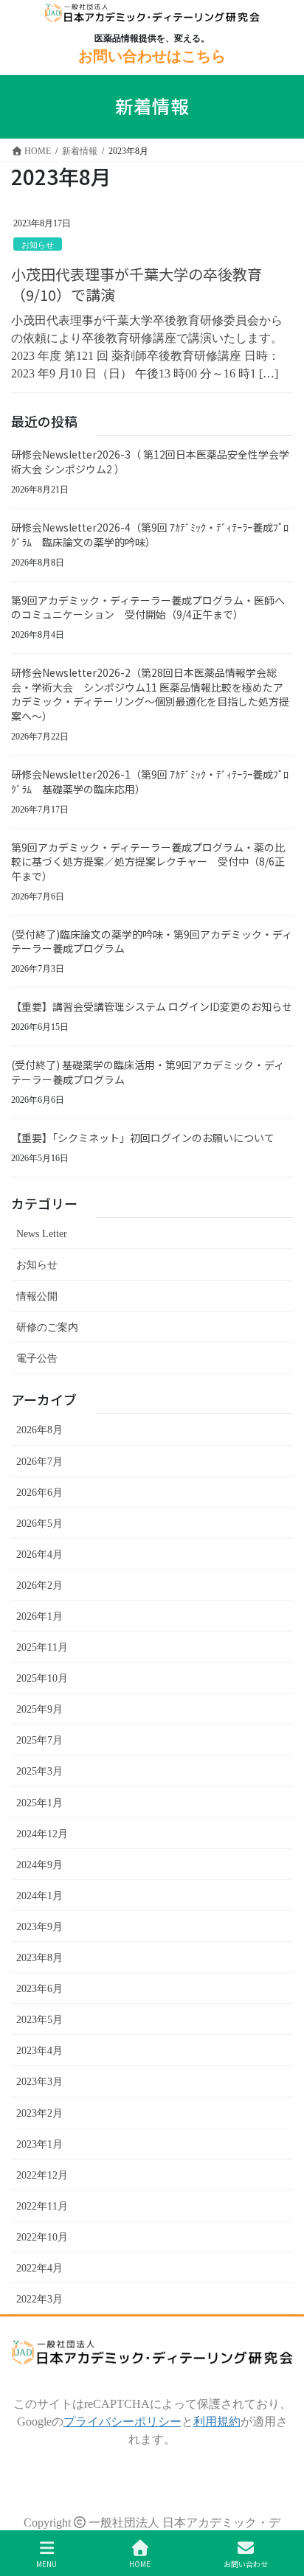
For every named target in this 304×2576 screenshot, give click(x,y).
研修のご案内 (47, 1327)
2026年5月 (39, 1523)
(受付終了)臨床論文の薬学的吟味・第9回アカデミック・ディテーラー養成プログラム (152, 941)
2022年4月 (39, 2268)
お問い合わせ (246, 2563)
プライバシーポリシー (122, 2421)
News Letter (42, 1233)
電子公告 (37, 1358)
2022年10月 (42, 2237)
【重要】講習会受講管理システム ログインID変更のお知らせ (152, 1006)
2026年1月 (39, 1616)
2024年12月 (42, 1834)
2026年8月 (39, 1430)
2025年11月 (42, 1647)
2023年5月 (39, 2019)
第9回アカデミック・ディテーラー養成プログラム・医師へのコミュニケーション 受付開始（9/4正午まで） (148, 608)
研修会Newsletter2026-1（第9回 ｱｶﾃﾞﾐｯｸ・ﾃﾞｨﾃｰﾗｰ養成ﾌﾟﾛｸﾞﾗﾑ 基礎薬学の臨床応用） (150, 781)
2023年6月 (39, 1988)
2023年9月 (39, 1926)
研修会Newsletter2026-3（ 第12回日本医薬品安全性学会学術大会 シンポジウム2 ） (150, 462)
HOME (140, 2563)
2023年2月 (39, 2113)
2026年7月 (39, 1461)
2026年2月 (39, 1585)
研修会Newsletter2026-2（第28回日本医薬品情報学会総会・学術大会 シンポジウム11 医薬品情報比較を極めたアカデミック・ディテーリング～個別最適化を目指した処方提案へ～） (150, 694)
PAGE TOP (268, 2496)
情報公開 (37, 1296)
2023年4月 (39, 2050)
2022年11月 (42, 2206)
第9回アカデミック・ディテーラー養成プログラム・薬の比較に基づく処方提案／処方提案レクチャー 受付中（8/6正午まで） (148, 861)
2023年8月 (39, 1957)
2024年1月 (39, 1896)
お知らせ (38, 244)
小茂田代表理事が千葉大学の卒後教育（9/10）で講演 (137, 284)
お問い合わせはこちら (152, 56)
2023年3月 (39, 2081)
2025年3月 (39, 1771)
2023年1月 (39, 2144)
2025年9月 (39, 1709)
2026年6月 (39, 1492)
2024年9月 (39, 1865)
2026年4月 (39, 1554)
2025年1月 (39, 1803)
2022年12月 (42, 2175)
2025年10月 (42, 1678)
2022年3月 (39, 2299)
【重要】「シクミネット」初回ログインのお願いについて (143, 1138)
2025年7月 (39, 1740)
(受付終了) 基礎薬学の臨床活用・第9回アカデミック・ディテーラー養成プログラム (148, 1072)
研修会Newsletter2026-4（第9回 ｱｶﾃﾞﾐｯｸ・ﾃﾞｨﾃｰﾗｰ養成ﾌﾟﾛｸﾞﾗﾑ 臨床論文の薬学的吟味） (150, 535)
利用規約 (217, 2421)
